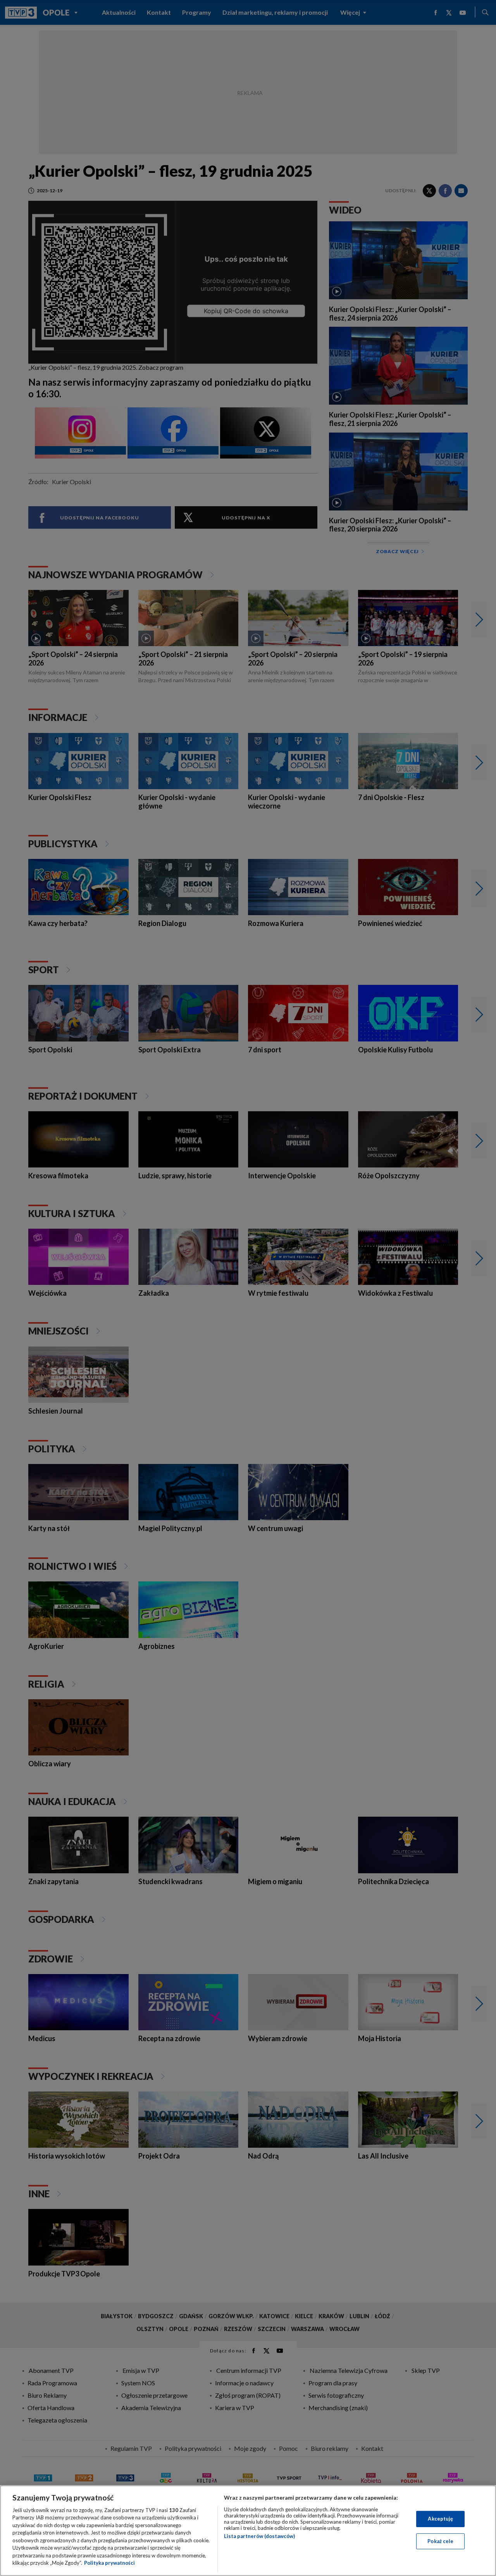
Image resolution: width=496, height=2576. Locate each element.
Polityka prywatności (109, 2563)
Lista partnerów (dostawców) (259, 2536)
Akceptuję (440, 2519)
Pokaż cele (440, 2541)
